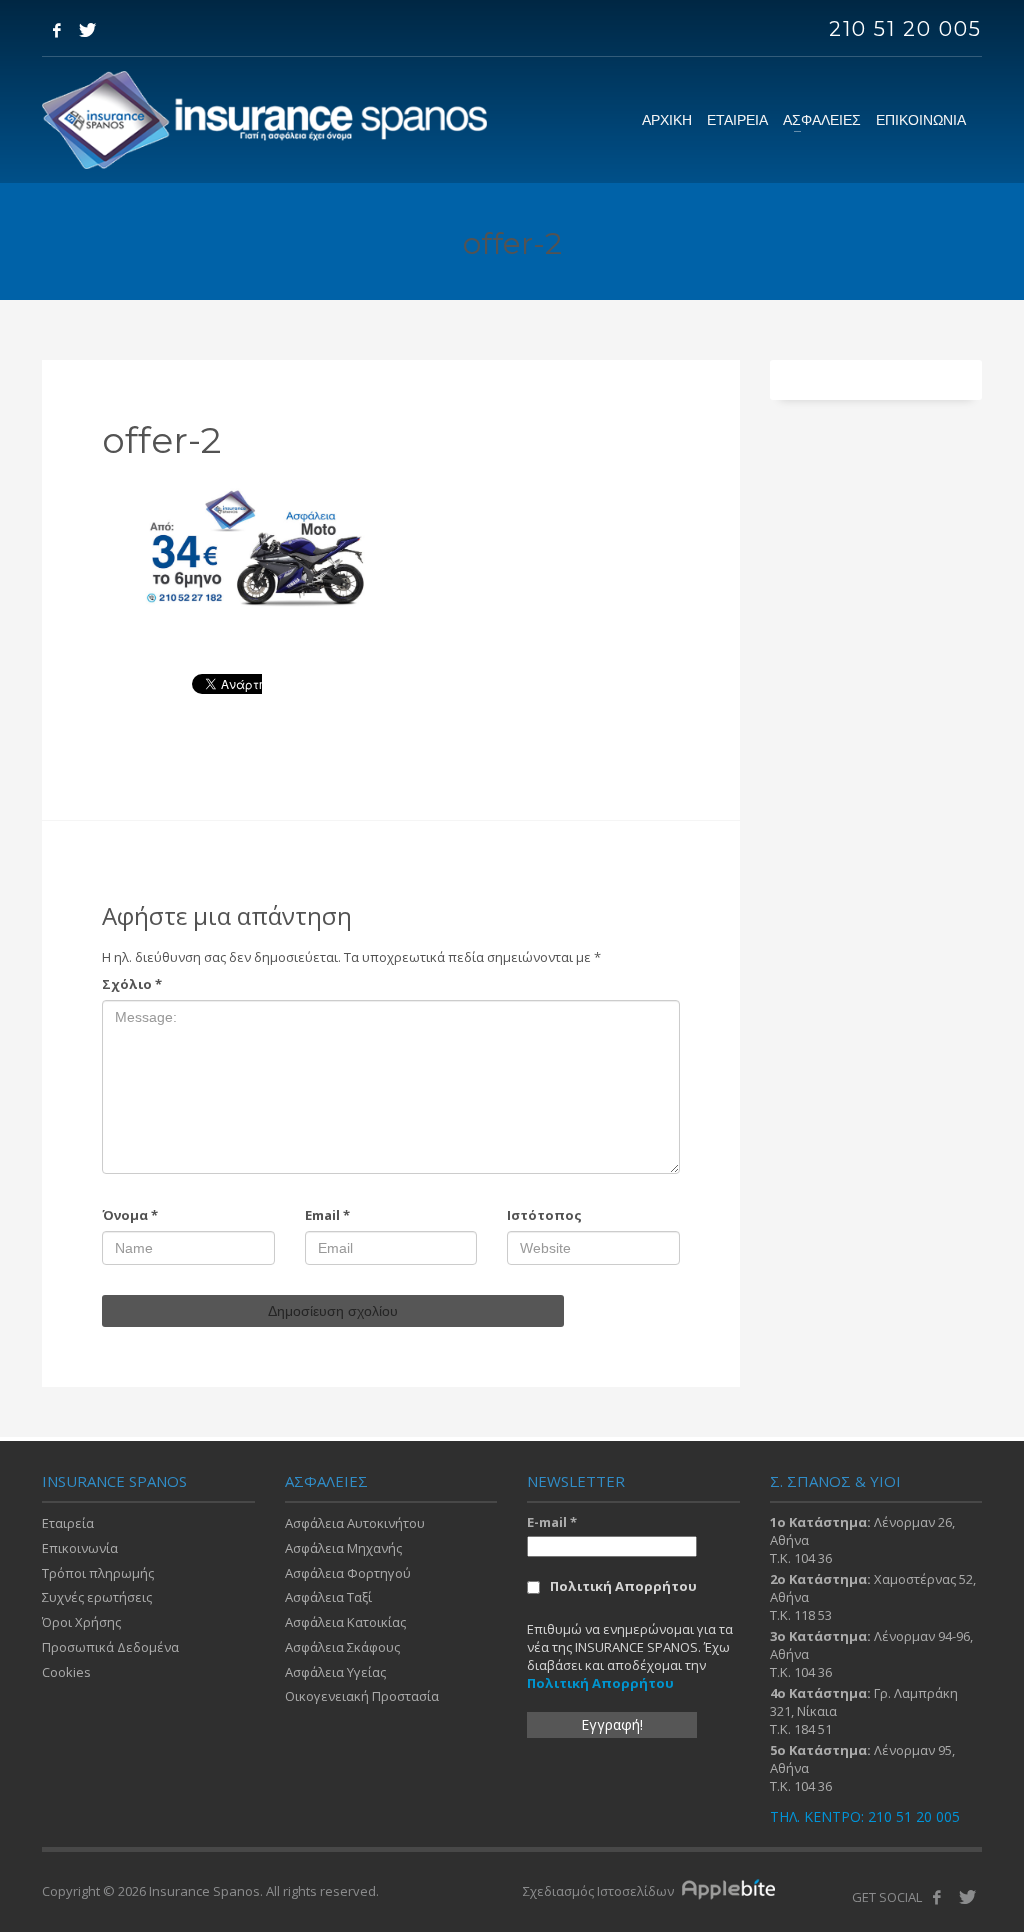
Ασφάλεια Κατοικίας (345, 1622)
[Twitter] (87, 30)
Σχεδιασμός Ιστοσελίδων (600, 1891)
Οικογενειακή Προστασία (362, 1696)
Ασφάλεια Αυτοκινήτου (355, 1523)
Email (327, 1215)
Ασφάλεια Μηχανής (343, 1548)
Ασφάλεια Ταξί (328, 1597)
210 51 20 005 (905, 29)
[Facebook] (57, 30)
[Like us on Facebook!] (937, 1897)
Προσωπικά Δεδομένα (110, 1647)
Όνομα (130, 1215)
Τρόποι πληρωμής (98, 1573)
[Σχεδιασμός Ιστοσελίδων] (733, 1891)
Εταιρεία (68, 1523)
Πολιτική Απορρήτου (623, 1586)
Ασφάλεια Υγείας (335, 1672)
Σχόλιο (132, 984)
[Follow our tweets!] (967, 1897)
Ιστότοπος (544, 1215)
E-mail (552, 1522)
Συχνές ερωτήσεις (97, 1597)
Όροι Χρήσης (81, 1622)
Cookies (66, 1672)
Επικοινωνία (80, 1548)
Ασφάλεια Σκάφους (342, 1647)
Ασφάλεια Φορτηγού (348, 1573)
